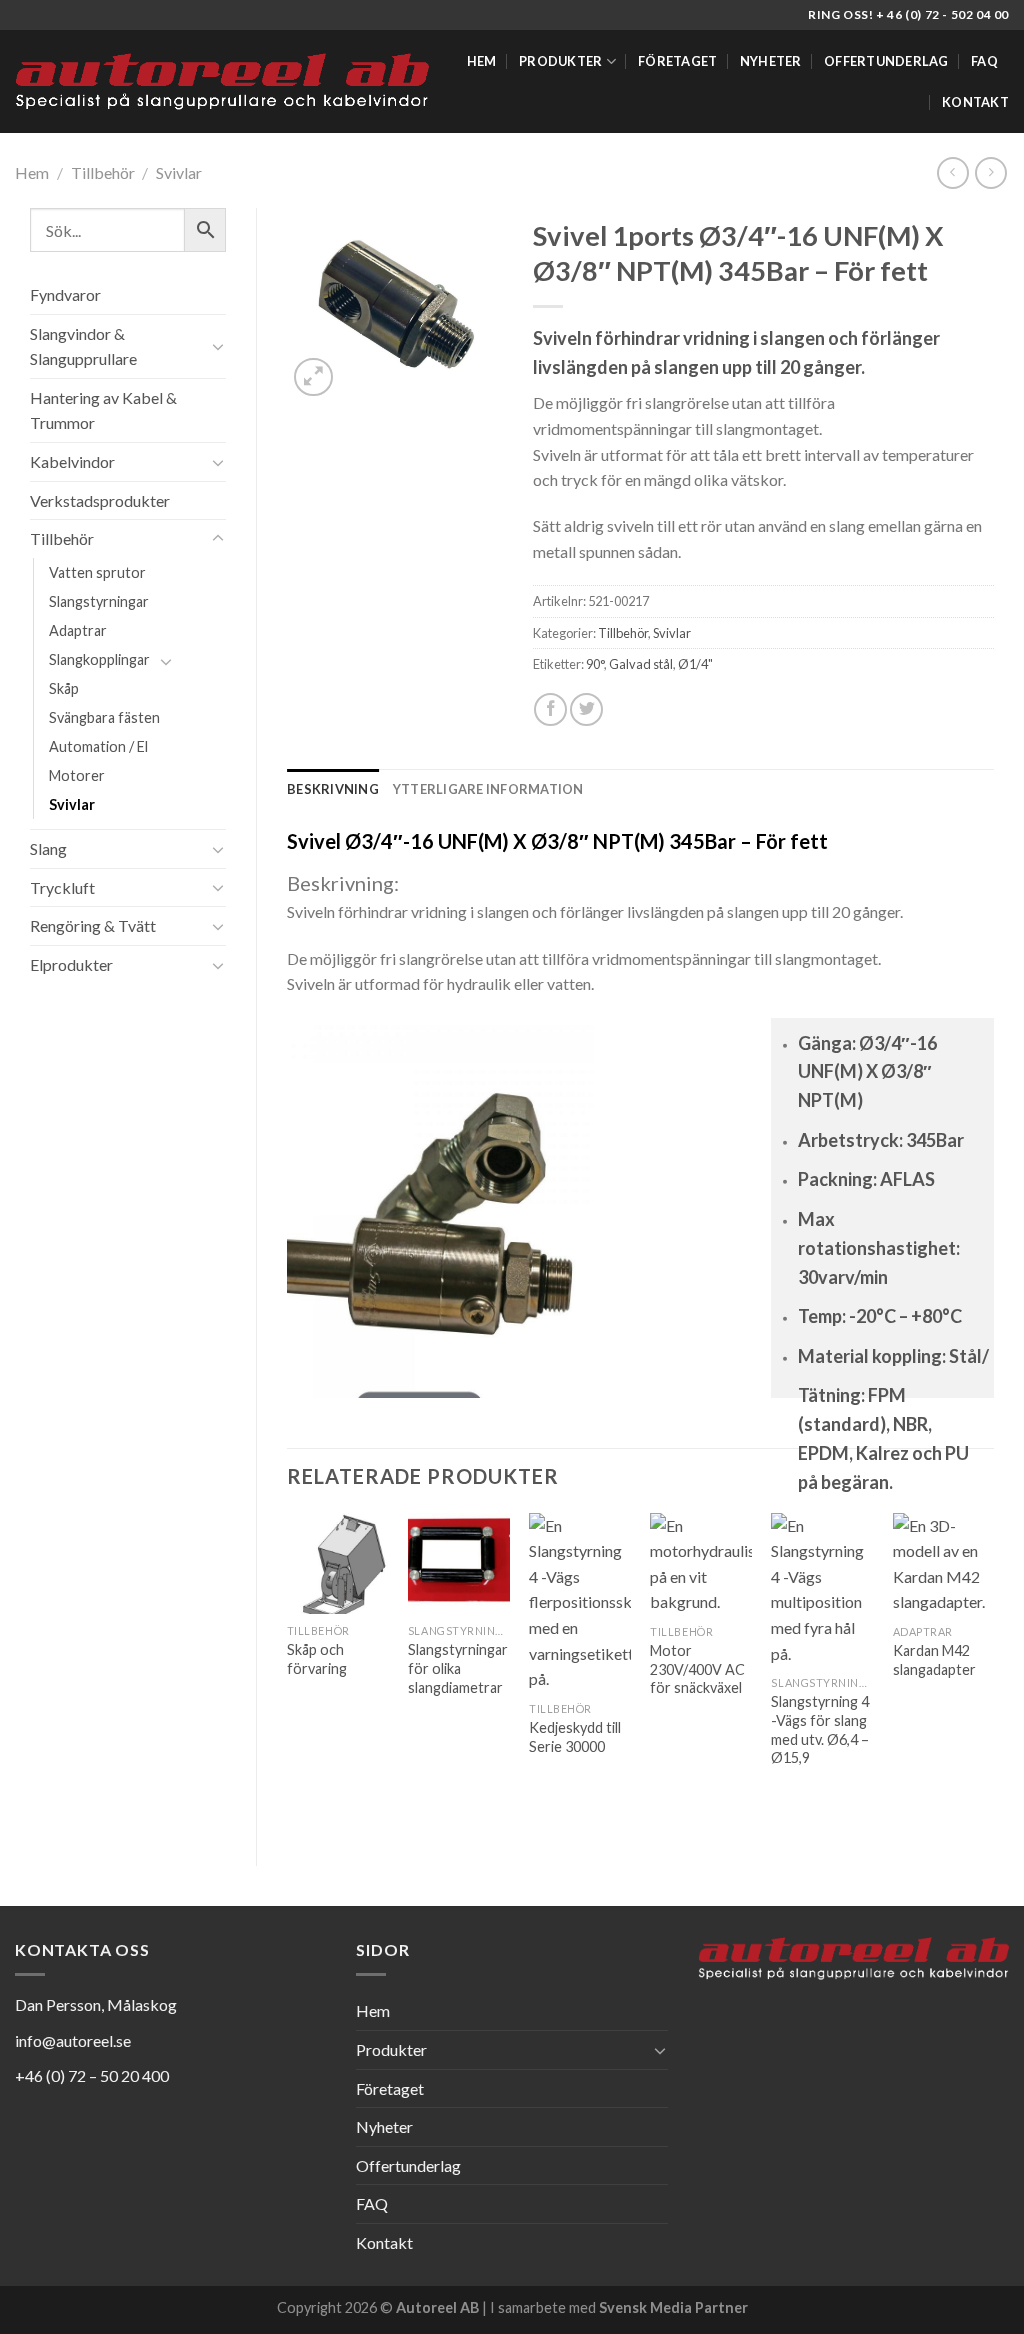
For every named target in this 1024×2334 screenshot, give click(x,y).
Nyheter (771, 61)
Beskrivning (333, 789)
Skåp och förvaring (317, 1659)
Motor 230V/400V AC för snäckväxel (697, 1669)
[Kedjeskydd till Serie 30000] (580, 1602)
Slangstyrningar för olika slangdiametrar (458, 1668)
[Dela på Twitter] (586, 709)
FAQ (984, 61)
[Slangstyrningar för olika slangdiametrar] (459, 1564)
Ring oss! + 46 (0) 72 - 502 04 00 (908, 14)
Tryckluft (62, 887)
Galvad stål (641, 664)
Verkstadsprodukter (100, 500)
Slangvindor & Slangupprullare (83, 346)
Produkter (560, 61)
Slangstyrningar (99, 601)
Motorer (77, 775)
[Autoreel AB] (222, 81)
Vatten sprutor (97, 572)
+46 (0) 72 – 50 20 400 (92, 2075)
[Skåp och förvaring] (338, 1564)
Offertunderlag (886, 61)
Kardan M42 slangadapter (934, 1660)
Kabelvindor (72, 461)
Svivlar (179, 172)
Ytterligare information (488, 789)
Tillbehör (103, 172)
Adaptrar (78, 630)
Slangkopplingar (99, 659)
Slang (48, 848)
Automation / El (98, 746)
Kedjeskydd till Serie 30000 (575, 1737)
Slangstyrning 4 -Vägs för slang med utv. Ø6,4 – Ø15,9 (820, 1729)
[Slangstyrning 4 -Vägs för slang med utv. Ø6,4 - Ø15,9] (822, 1590)
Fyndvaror (65, 294)
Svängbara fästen (104, 717)
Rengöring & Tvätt (93, 925)
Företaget (677, 61)
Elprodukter (71, 964)
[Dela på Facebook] (550, 709)
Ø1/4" (695, 664)
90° (595, 664)
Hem (482, 61)
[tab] (333, 789)
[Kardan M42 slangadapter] (944, 1564)
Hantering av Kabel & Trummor (103, 410)
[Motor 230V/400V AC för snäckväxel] (701, 1564)
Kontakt (975, 102)
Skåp (64, 688)
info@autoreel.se (73, 2040)
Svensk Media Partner (673, 2307)
